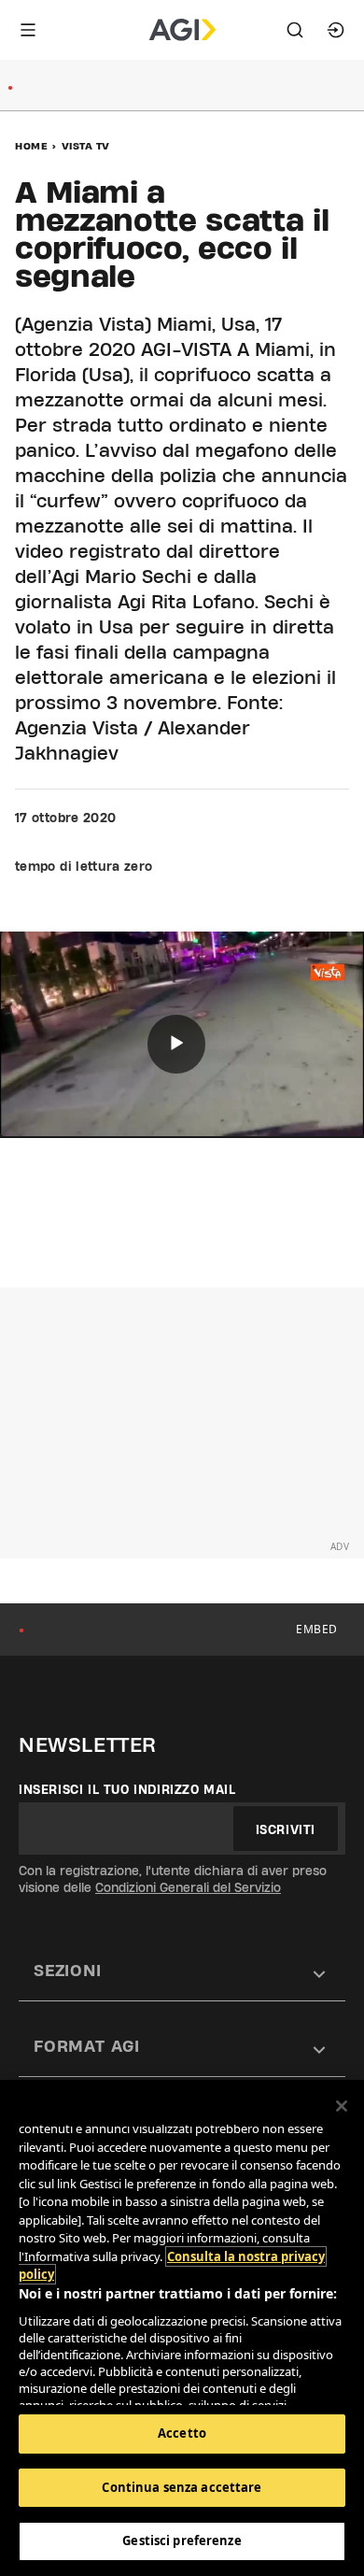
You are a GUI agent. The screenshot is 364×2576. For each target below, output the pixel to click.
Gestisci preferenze (182, 2540)
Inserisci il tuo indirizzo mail (127, 1789)
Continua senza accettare (182, 2487)
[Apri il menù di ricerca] (295, 30)
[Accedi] (336, 30)
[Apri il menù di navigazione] (28, 30)
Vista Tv (86, 146)
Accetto (182, 2433)
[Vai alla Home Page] (182, 30)
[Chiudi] (342, 2106)
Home (31, 146)
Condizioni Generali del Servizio (188, 1887)
